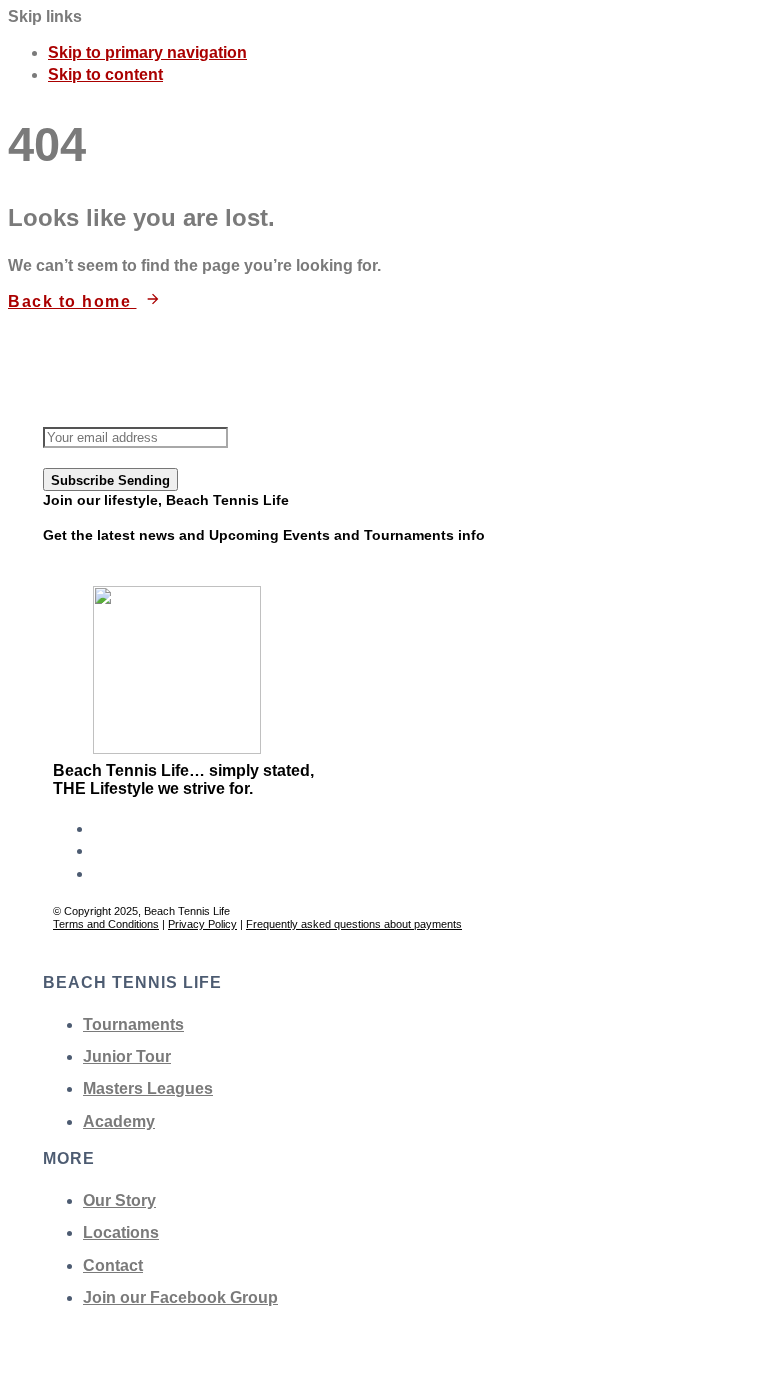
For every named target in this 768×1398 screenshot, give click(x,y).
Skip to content (105, 74)
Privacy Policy (202, 924)
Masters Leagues (148, 1088)
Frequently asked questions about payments (354, 924)
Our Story (119, 1200)
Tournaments (133, 1024)
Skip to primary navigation (147, 52)
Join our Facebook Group (180, 1297)
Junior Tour (127, 1056)
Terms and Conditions (106, 924)
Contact (113, 1265)
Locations (121, 1232)
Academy (119, 1121)
